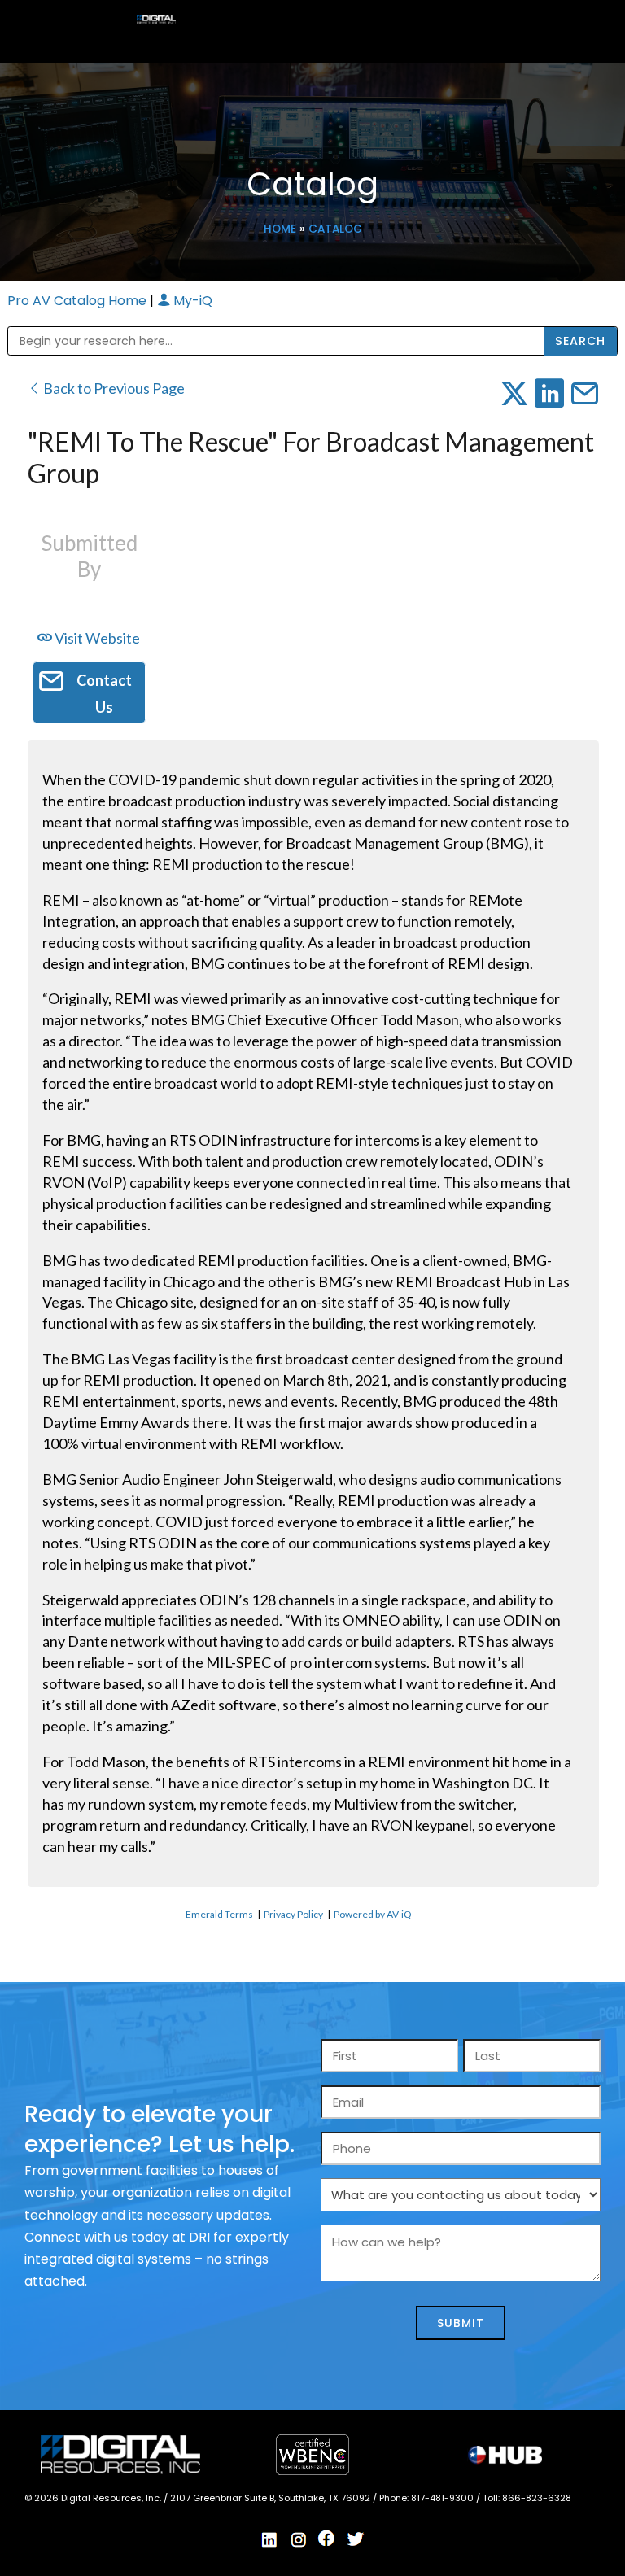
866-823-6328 (537, 2498)
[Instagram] (299, 2539)
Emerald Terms (219, 1914)
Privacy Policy (293, 1914)
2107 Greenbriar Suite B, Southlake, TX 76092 (271, 2498)
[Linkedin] (270, 2539)
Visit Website (96, 638)
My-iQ (191, 301)
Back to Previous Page (113, 388)
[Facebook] (327, 2539)
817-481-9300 (444, 2498)
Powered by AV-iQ (373, 1914)
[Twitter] (356, 2539)
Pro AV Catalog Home (79, 301)
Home (280, 229)
